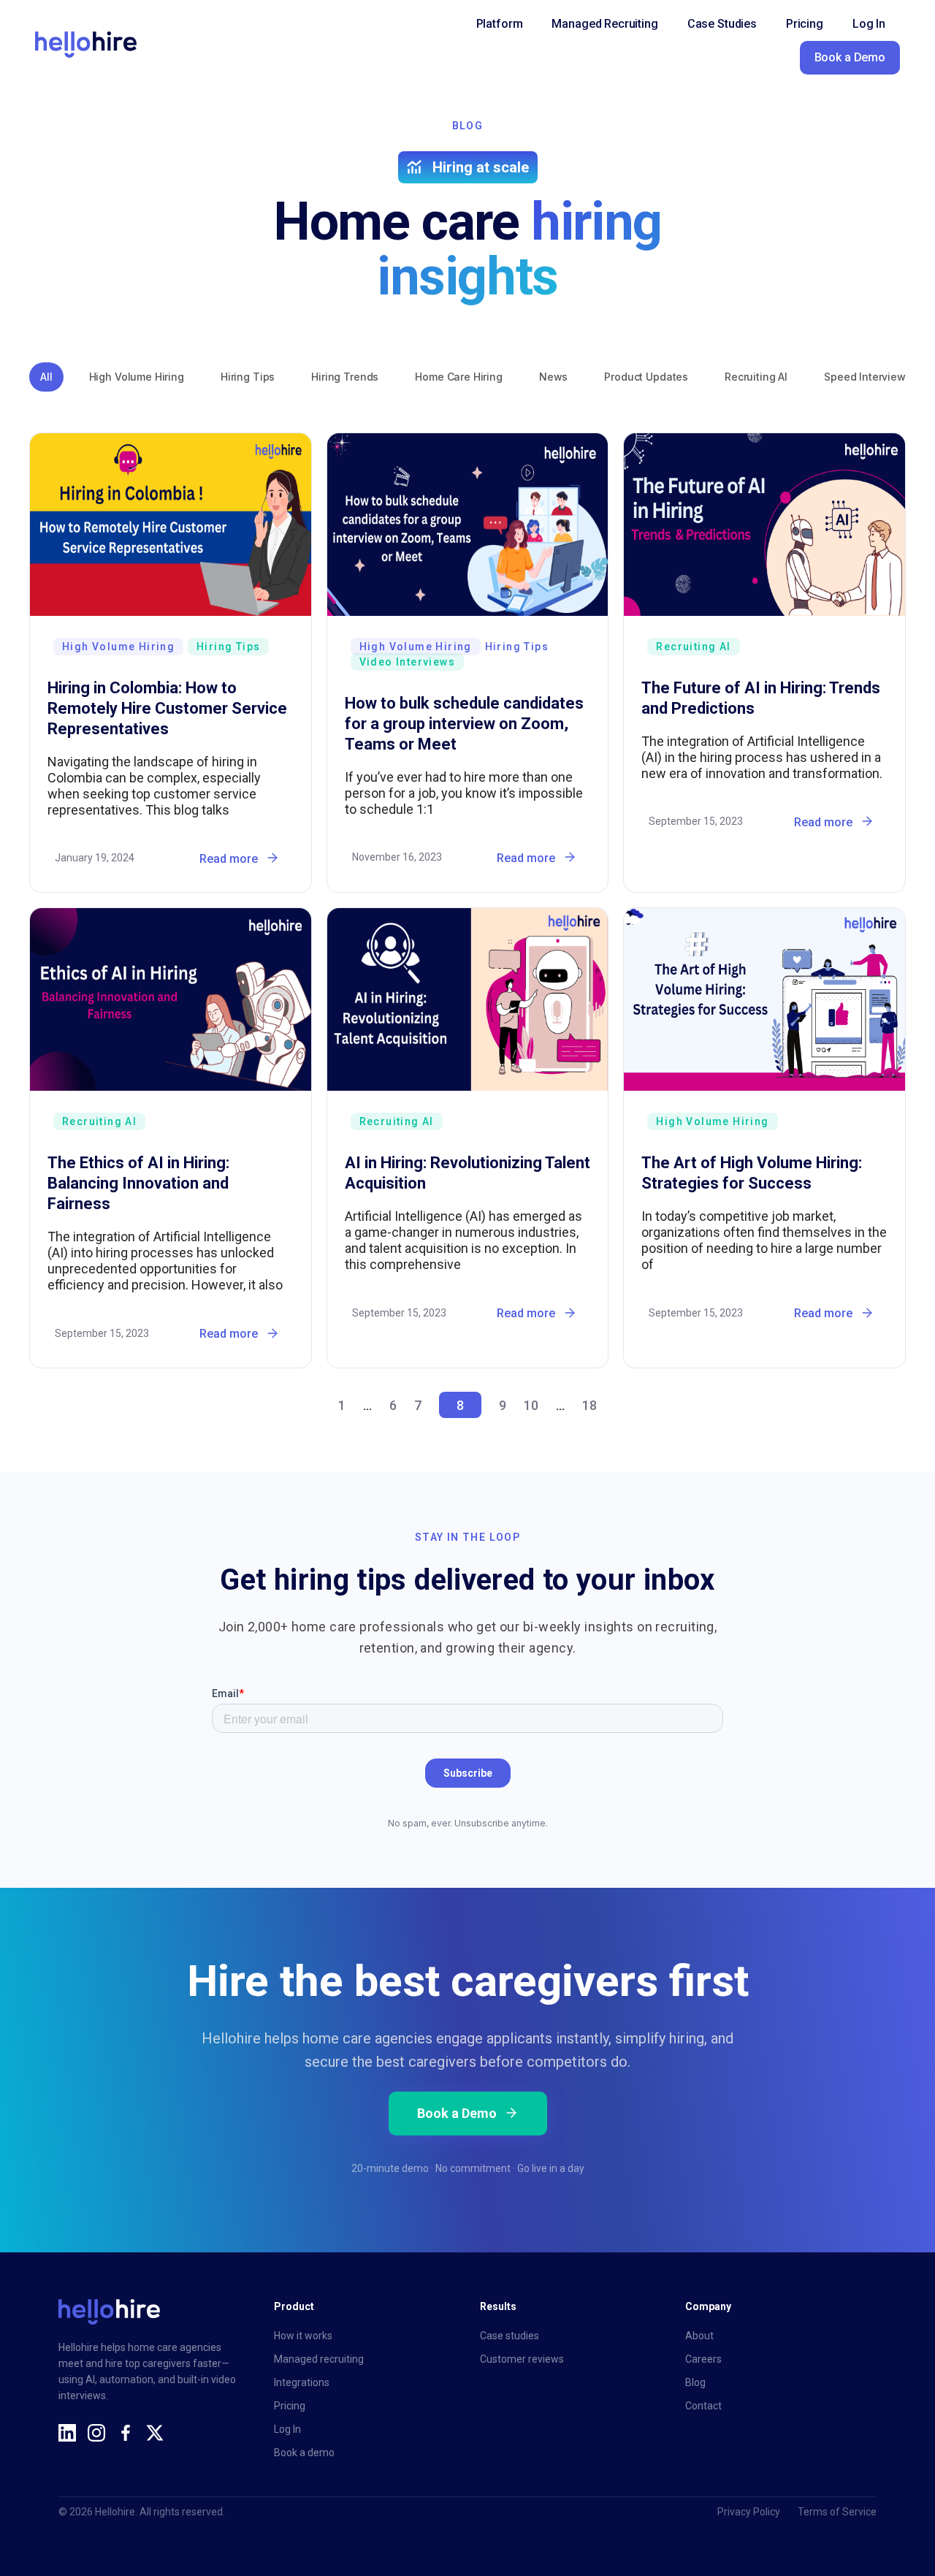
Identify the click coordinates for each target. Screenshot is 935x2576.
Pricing (805, 24)
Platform (500, 24)
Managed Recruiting (604, 24)
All (46, 377)
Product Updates (646, 377)
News (553, 377)
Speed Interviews (868, 377)
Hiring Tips (248, 377)
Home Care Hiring (459, 377)
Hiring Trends (345, 377)
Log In (869, 24)
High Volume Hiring (137, 377)
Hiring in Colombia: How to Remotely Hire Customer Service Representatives (167, 708)
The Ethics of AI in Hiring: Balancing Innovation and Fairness (138, 1183)
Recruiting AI (756, 377)
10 (531, 1405)
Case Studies (722, 24)
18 (589, 1405)
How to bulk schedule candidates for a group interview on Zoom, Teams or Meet (464, 724)
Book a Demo (850, 57)
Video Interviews (407, 662)
